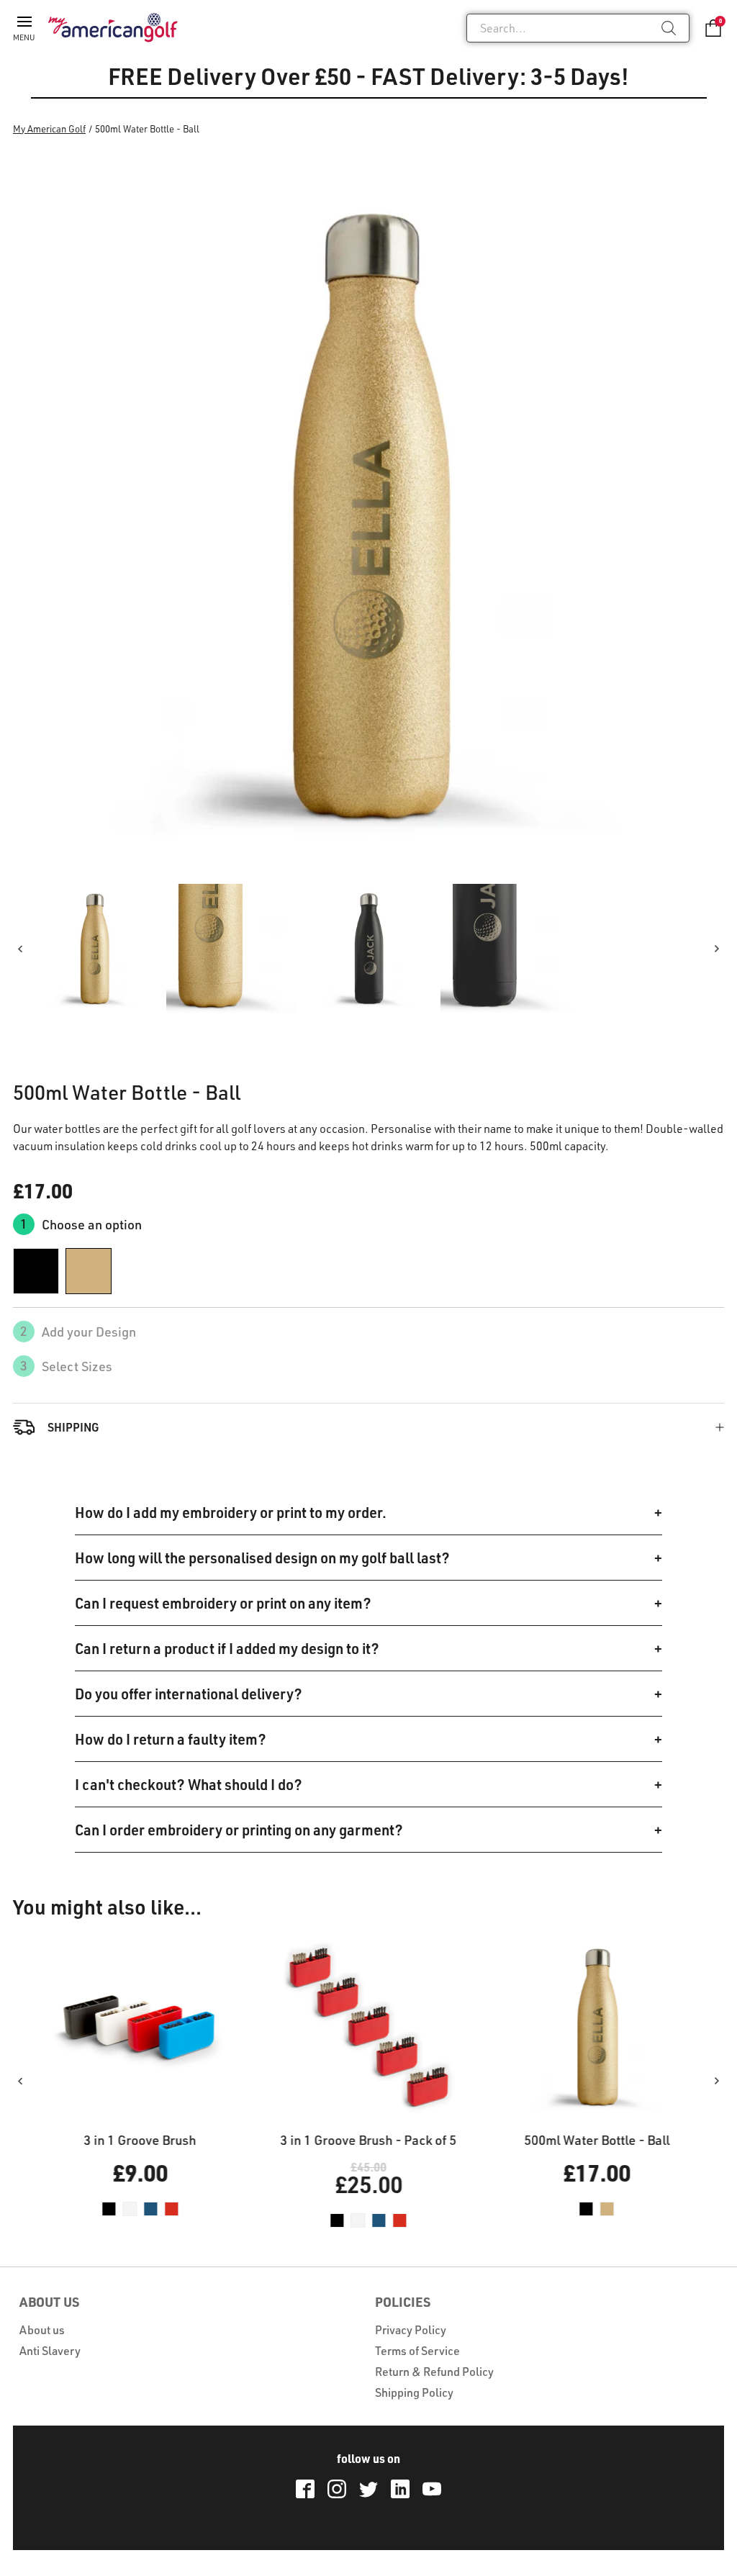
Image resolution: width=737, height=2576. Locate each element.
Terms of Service (417, 2351)
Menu (24, 37)
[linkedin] (400, 2489)
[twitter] (368, 2489)
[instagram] (337, 2489)
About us (42, 2330)
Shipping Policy (414, 2392)
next (717, 949)
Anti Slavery (50, 2351)
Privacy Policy (411, 2330)
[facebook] (305, 2489)
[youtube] (432, 2489)
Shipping (73, 1427)
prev (20, 949)
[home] (113, 27)
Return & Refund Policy (434, 2372)
